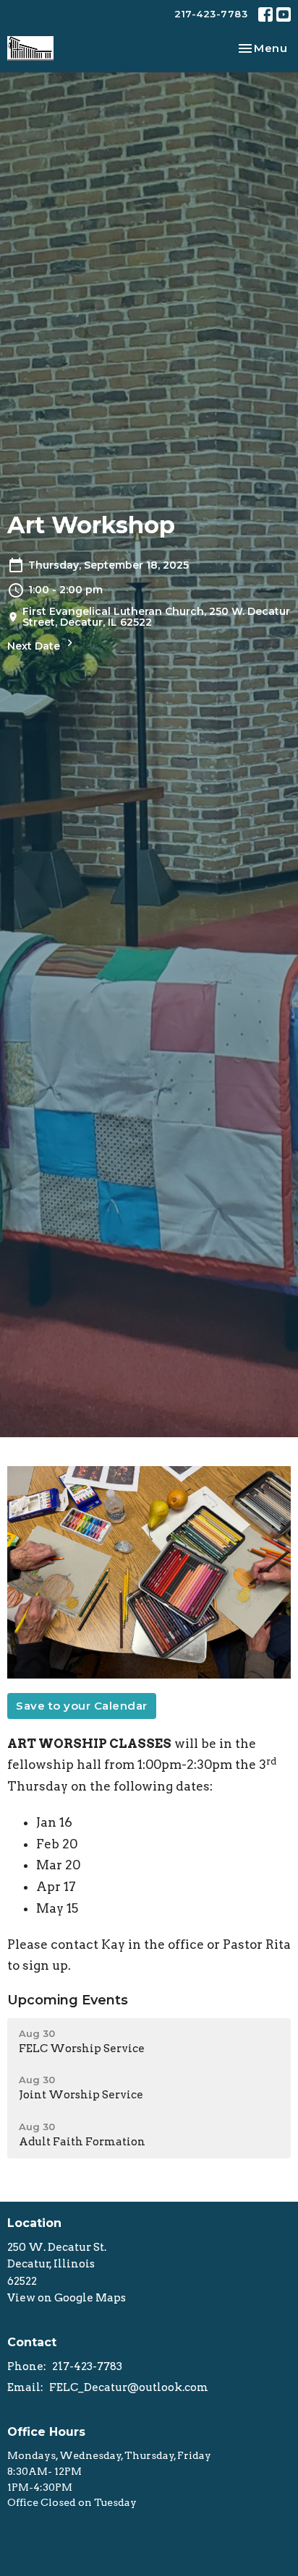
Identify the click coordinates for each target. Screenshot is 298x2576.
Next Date (35, 646)
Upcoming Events (68, 2000)
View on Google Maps (67, 2298)
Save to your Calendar (82, 1706)
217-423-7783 (211, 14)
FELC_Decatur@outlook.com (129, 2387)
